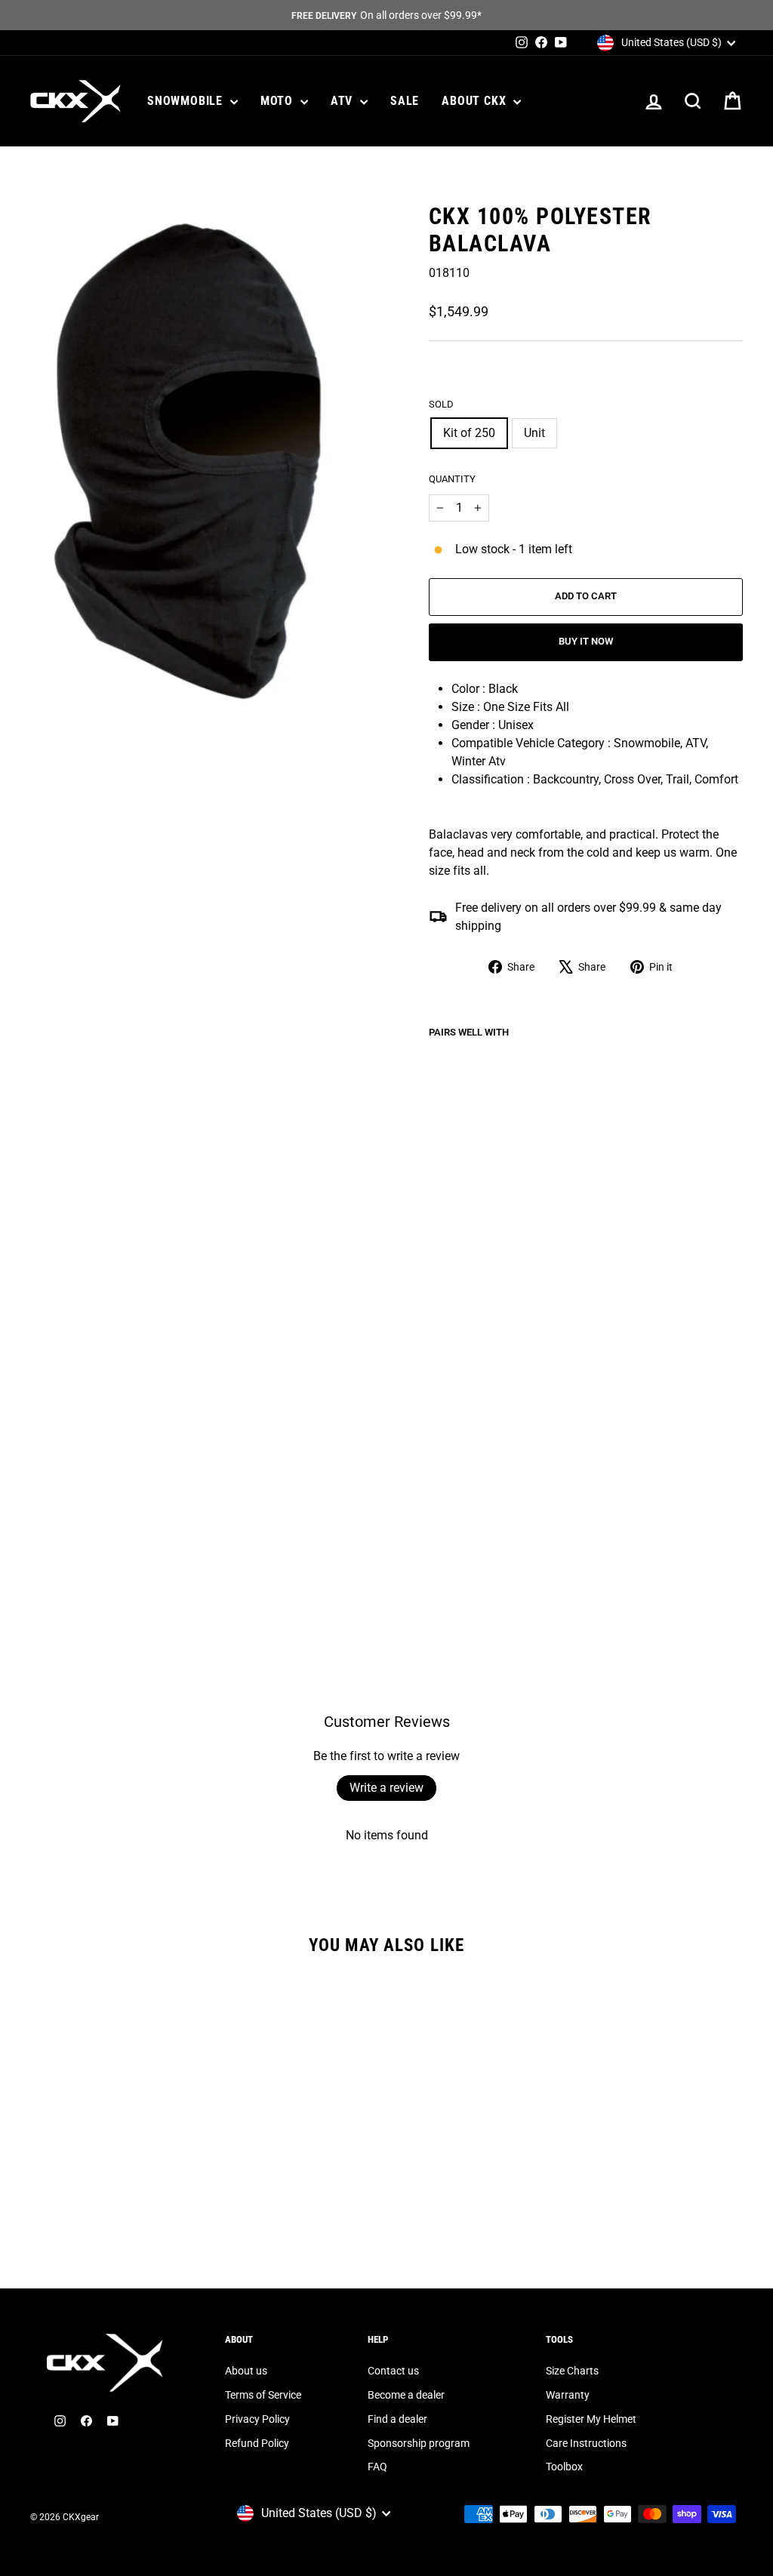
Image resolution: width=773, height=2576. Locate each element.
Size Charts (572, 2371)
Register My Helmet (591, 2419)
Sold (441, 404)
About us (246, 2371)
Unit (534, 433)
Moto (279, 101)
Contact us (393, 2371)
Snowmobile (187, 101)
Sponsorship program (419, 2443)
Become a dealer (406, 2395)
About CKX (476, 101)
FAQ (377, 2467)
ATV (343, 101)
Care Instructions (586, 2443)
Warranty (568, 2395)
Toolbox (564, 2467)
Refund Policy (257, 2443)
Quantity (452, 479)
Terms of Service (263, 2395)
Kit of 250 (469, 433)
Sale (405, 101)
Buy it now (586, 641)
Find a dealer (397, 2419)
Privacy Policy (257, 2419)
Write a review (386, 1788)
